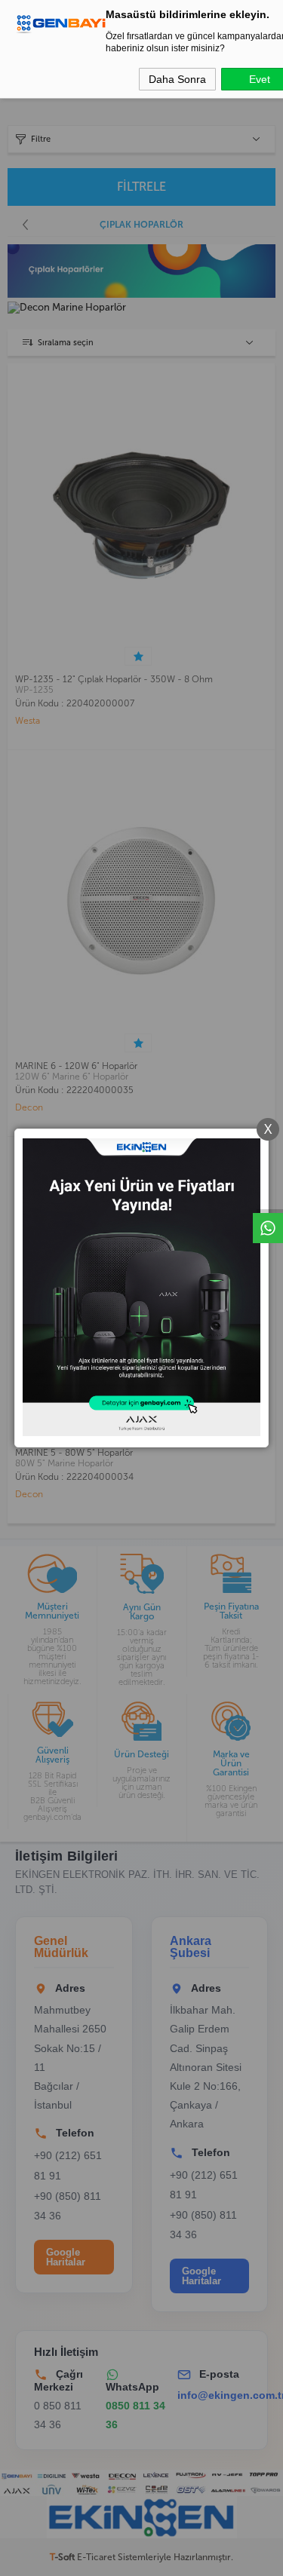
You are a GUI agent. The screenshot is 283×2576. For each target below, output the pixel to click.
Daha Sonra (177, 79)
